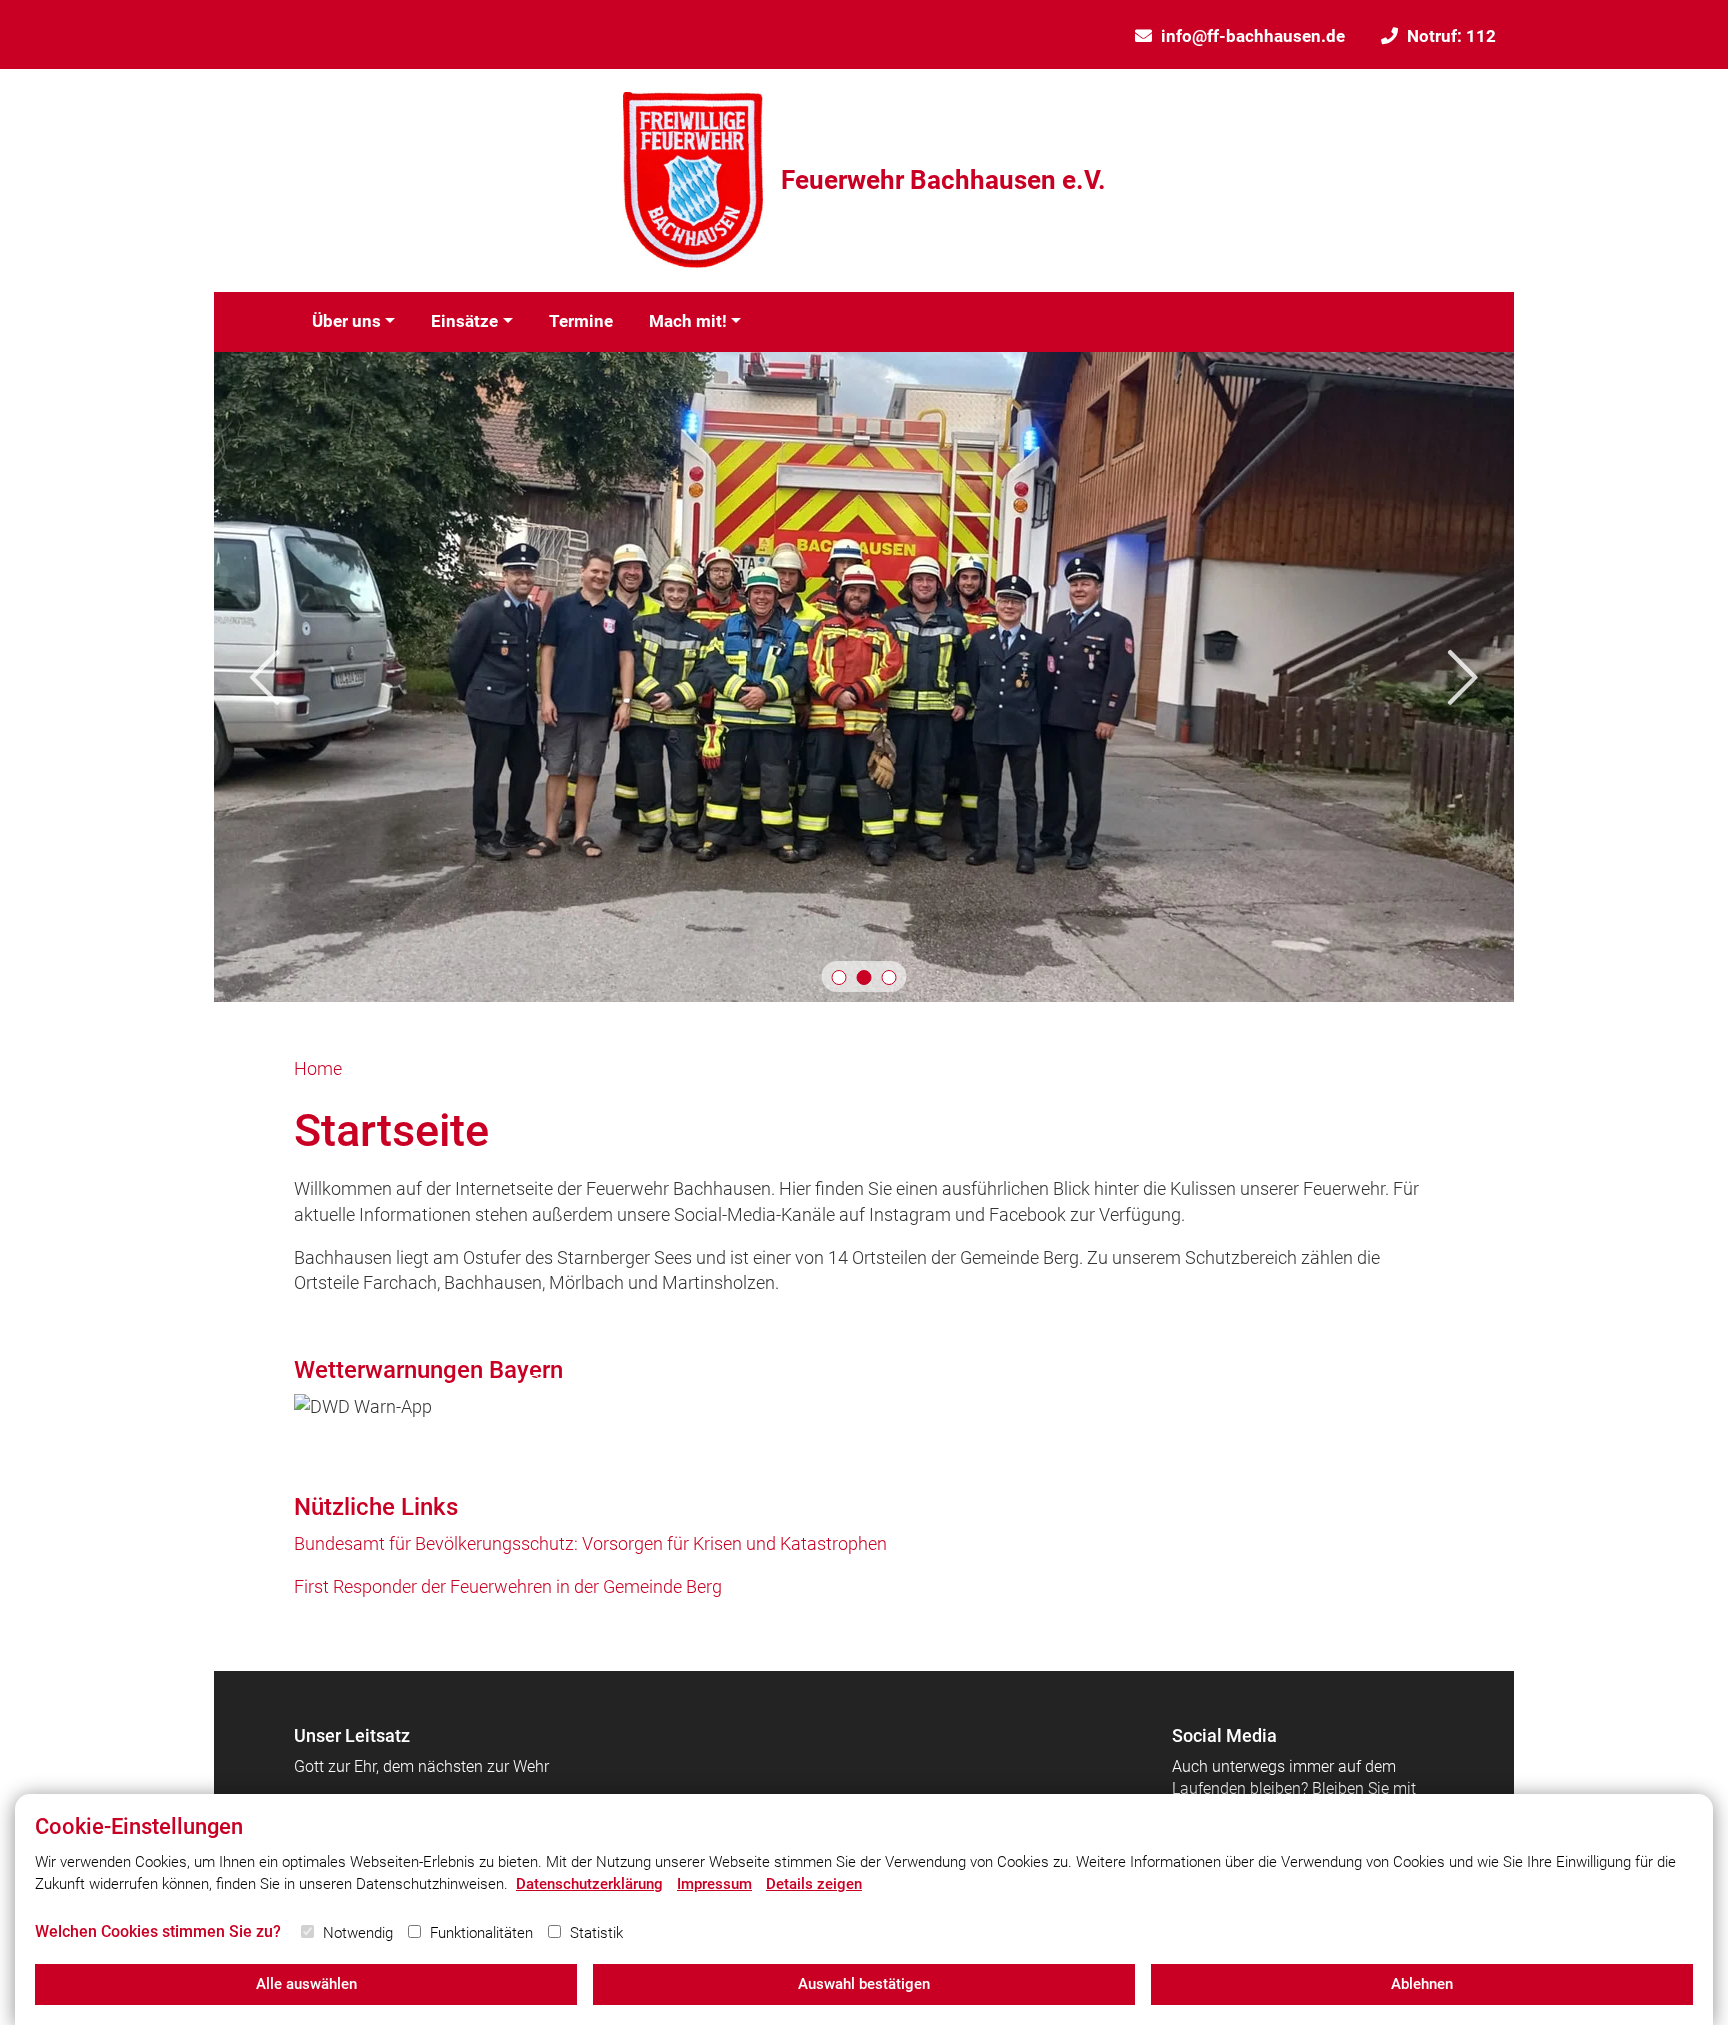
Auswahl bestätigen (864, 1984)
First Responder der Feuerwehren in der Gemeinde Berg (508, 1586)
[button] (839, 977)
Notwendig (358, 1933)
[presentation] (265, 677)
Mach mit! (688, 321)
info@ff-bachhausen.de (1253, 36)
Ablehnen (1422, 1984)
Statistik (596, 1933)
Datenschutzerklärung (589, 1884)
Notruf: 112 (1451, 36)
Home (318, 1068)
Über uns (346, 321)
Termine (581, 321)
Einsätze (464, 321)
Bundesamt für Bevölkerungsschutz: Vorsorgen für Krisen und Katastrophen (590, 1543)
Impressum (714, 1884)
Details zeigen (814, 1884)
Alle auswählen (306, 1984)
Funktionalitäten (481, 1933)
